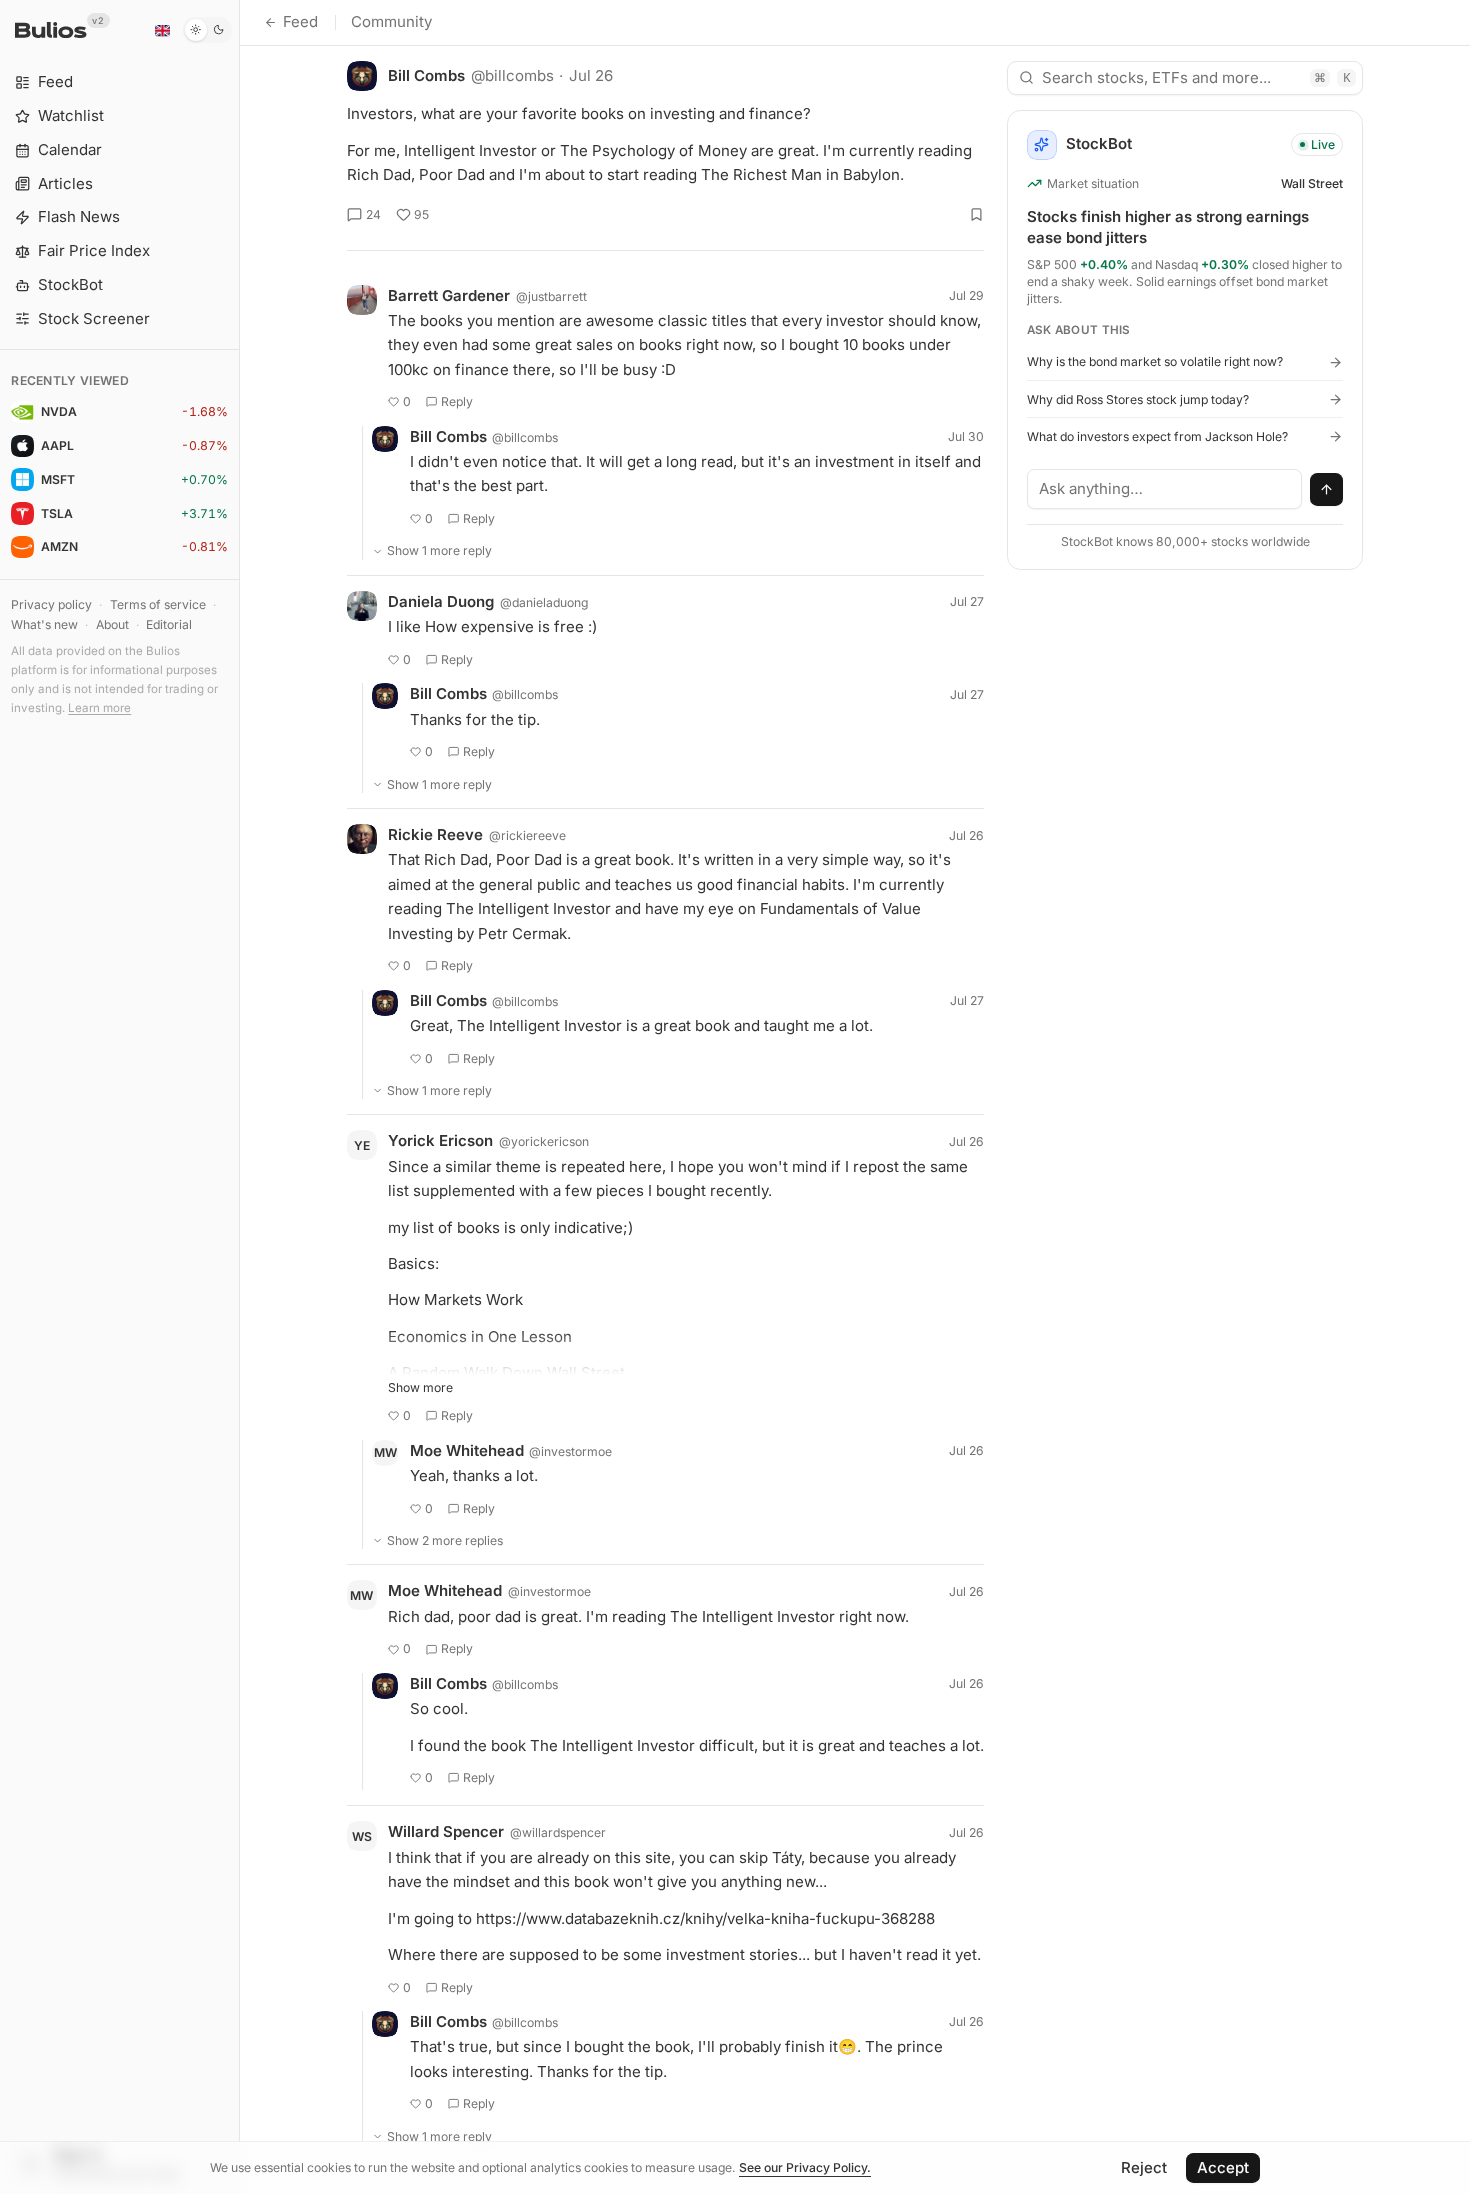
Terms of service (158, 604)
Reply (457, 401)
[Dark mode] (207, 30)
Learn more (99, 708)
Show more (420, 1387)
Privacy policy (51, 604)
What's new (44, 624)
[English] (162, 30)
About (112, 624)
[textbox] (1165, 489)
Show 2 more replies (445, 1540)
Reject (1144, 2167)
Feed (300, 21)
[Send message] (1327, 490)
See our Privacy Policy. (805, 2167)
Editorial (169, 624)
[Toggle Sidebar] (239, 1097)
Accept (1223, 2167)
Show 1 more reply (439, 550)
